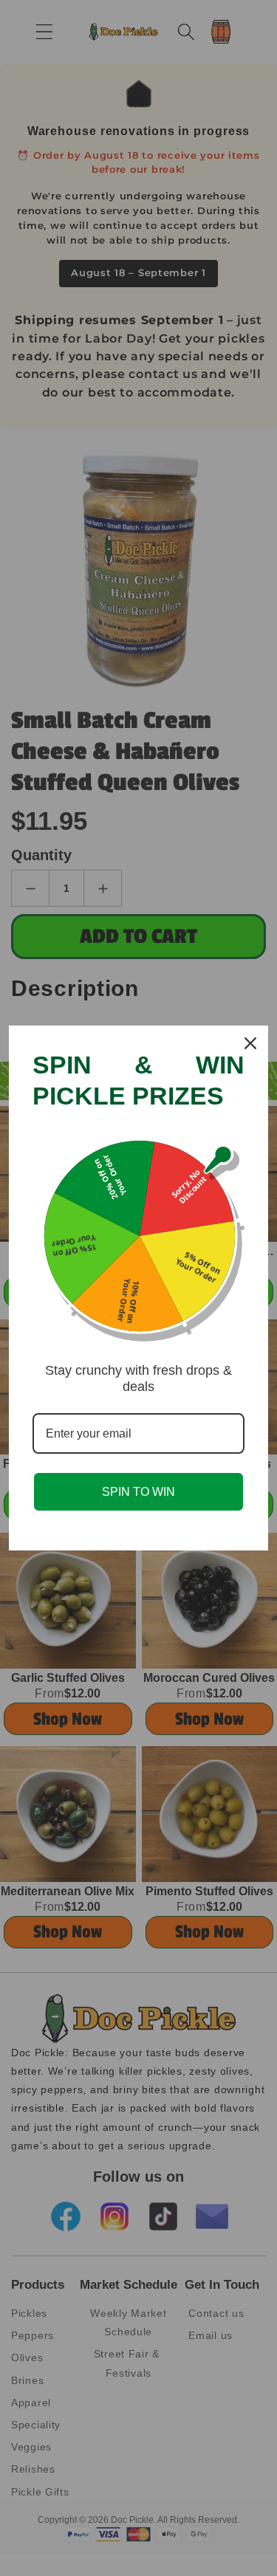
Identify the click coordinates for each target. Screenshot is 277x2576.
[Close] (250, 1043)
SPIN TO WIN (138, 1492)
